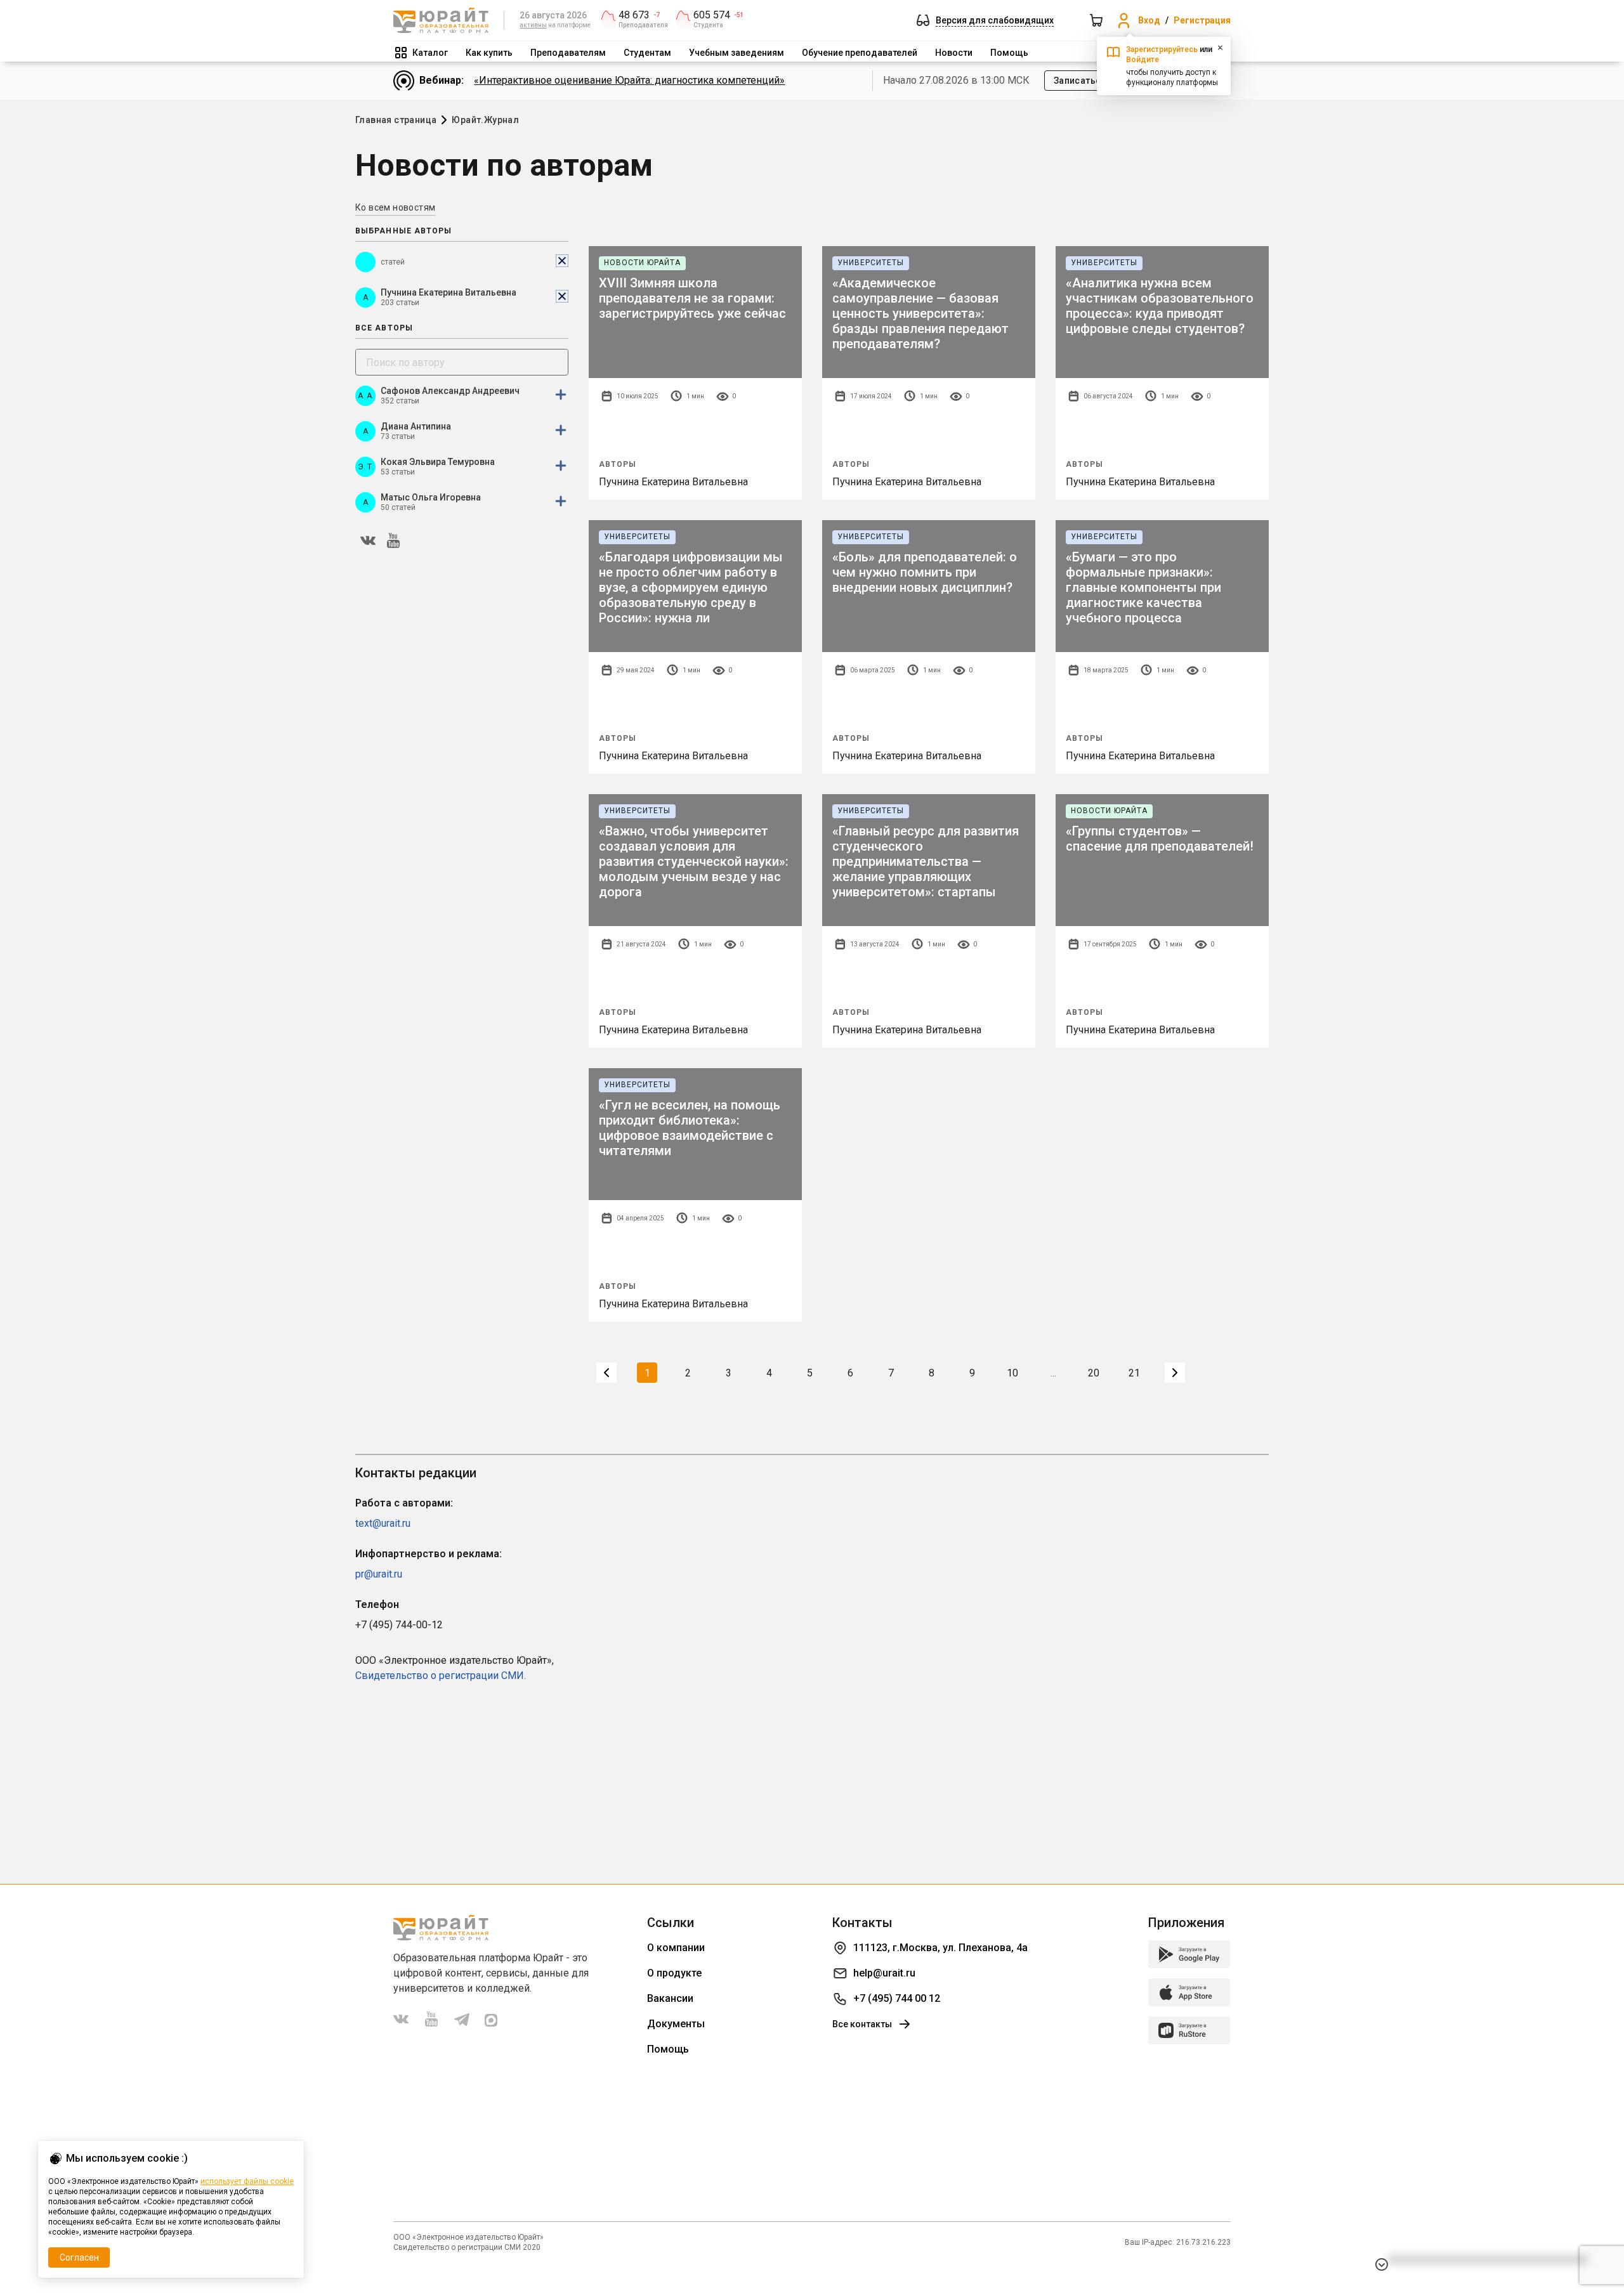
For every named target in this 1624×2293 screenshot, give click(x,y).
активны (533, 25)
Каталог (430, 53)
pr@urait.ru (379, 1574)
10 (1012, 1373)
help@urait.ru (884, 1973)
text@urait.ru (383, 1523)
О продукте (674, 1973)
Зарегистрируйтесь (1162, 49)
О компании (676, 1948)
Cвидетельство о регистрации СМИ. (441, 1676)
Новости (954, 53)
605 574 (712, 15)
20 (1094, 1373)
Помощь (1009, 53)
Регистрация (1202, 20)
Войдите (1143, 60)
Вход (1149, 20)
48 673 (634, 15)
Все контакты (862, 2024)
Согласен (79, 2257)
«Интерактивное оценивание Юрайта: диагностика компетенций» (629, 80)
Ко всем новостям (395, 207)
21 (1134, 1373)
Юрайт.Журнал (485, 120)
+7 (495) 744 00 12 (897, 1998)
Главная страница (396, 120)
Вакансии (670, 1998)
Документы (676, 2024)
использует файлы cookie (247, 2181)
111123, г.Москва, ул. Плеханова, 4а (940, 1948)
